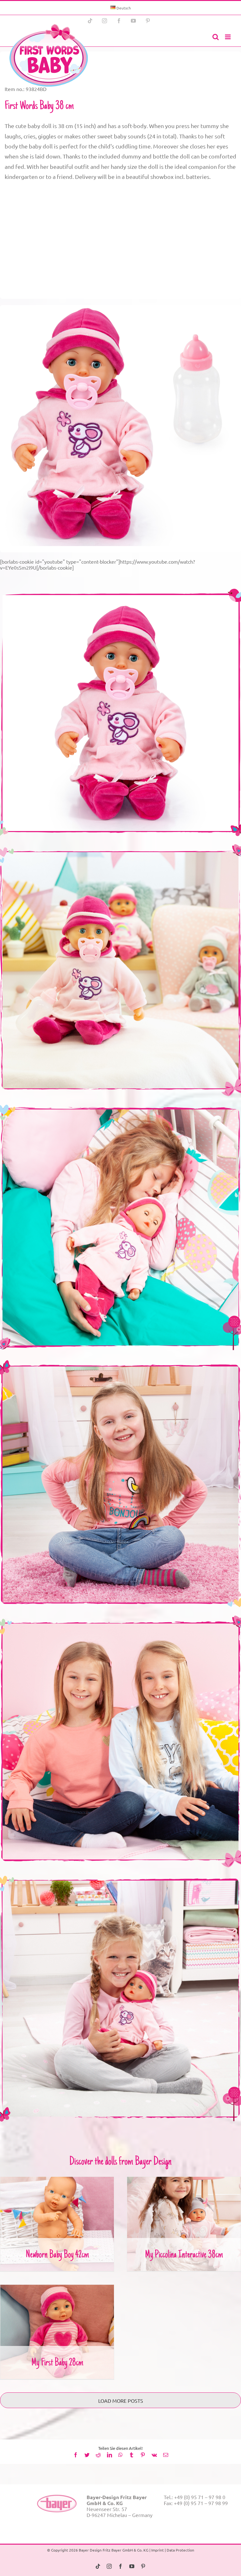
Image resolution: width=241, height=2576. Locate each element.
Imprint (158, 2550)
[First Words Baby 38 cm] (49, 55)
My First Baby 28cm (57, 2327)
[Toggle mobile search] (216, 37)
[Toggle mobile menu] (228, 37)
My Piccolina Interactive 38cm (184, 2219)
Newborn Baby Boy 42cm (57, 2219)
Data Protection (180, 2550)
